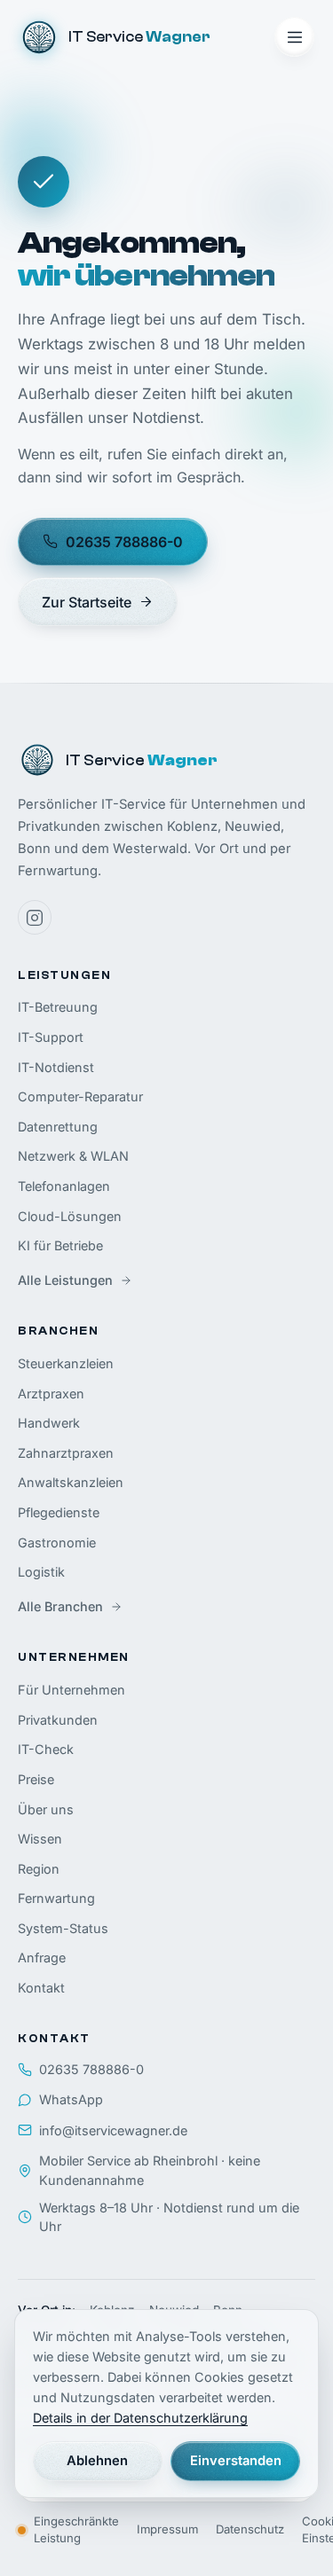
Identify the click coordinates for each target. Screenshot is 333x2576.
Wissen (40, 1839)
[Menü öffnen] (294, 37)
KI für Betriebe (60, 1245)
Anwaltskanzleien (71, 1482)
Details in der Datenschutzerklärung (140, 2418)
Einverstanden (236, 2461)
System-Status (63, 1928)
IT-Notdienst (56, 1067)
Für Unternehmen (71, 1690)
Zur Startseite (87, 602)
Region (39, 1869)
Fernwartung (56, 1898)
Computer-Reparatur (80, 1096)
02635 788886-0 (124, 542)
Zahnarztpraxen (66, 1453)
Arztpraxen (51, 1394)
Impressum (167, 2529)
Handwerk (49, 1423)
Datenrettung (58, 1127)
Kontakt (41, 1988)
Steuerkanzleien (66, 1363)
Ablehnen (97, 2461)
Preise (36, 1779)
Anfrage (42, 1957)
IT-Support (51, 1037)
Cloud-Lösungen (70, 1216)
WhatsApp (71, 2099)
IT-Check (46, 1749)
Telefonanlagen (64, 1186)
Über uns (46, 1809)
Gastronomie (57, 1542)
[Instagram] (35, 917)
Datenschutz (250, 2529)
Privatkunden (58, 1720)
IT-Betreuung (58, 1007)
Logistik (41, 1572)
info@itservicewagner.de (113, 2130)
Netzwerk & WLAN (73, 1156)
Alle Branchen (60, 1606)
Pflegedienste (59, 1512)
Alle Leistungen (65, 1280)
